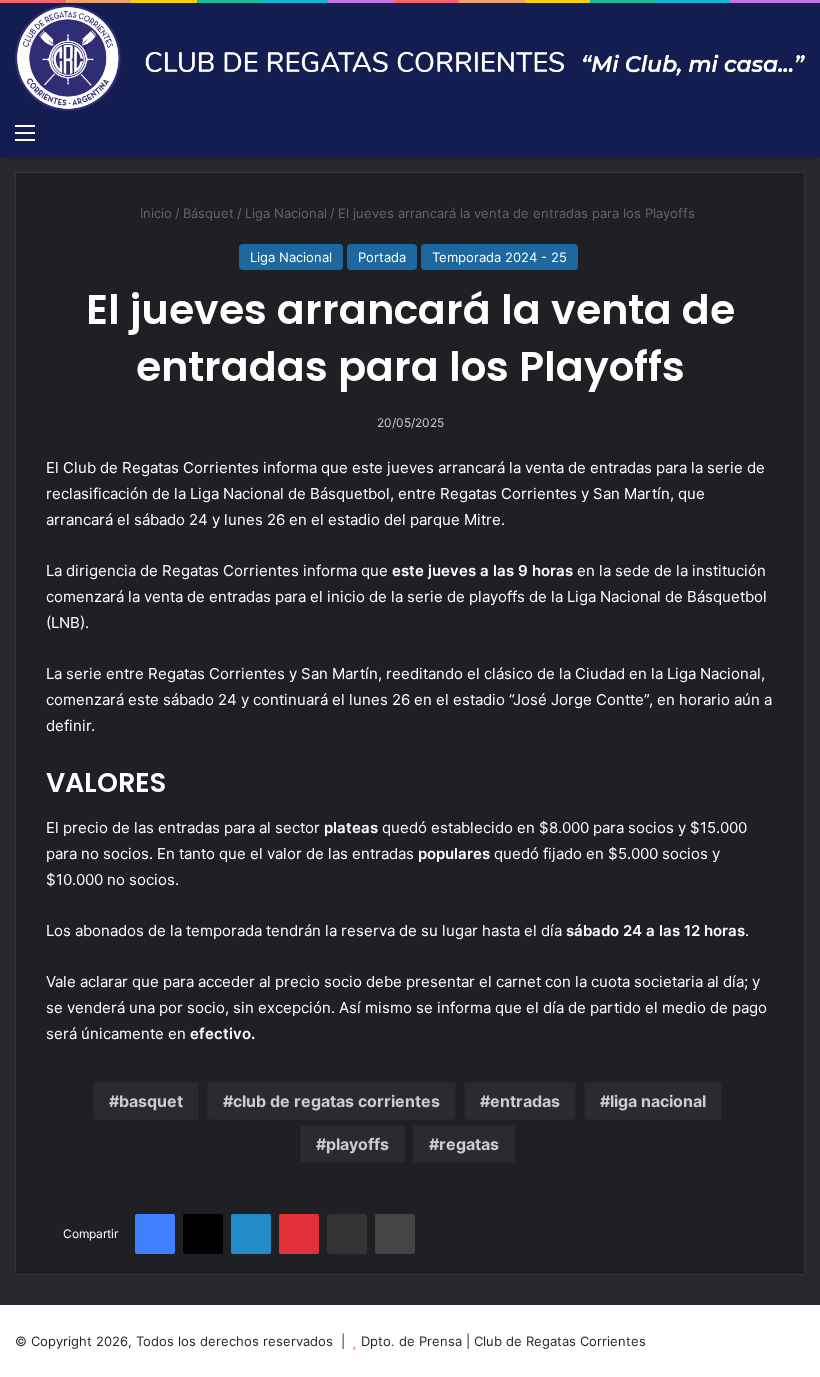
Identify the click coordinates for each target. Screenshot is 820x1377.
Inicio (154, 213)
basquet (151, 1101)
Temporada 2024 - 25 (499, 257)
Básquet (208, 213)
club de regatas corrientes (336, 1101)
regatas (469, 1144)
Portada (382, 257)
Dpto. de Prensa (411, 1341)
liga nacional (658, 1101)
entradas (525, 1101)
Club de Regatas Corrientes (560, 1341)
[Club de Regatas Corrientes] (410, 58)
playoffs (357, 1144)
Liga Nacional (286, 213)
